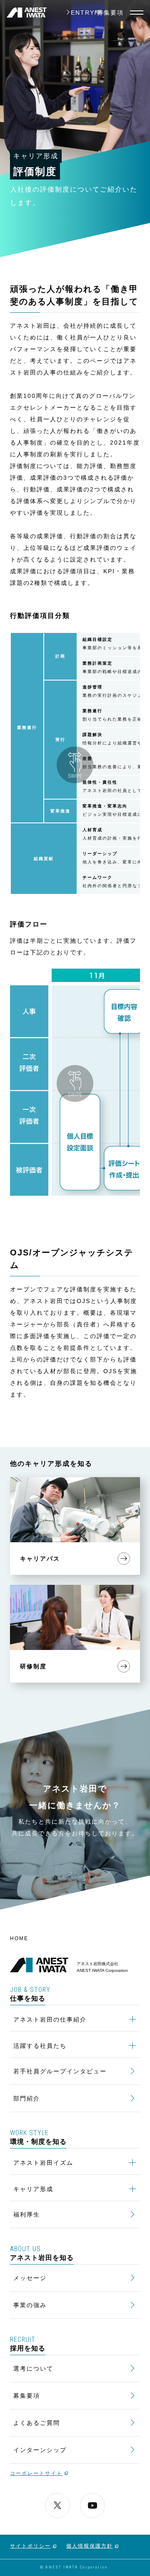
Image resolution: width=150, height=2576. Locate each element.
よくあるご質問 (37, 2423)
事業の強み (30, 2305)
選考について (33, 2369)
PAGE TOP (138, 1917)
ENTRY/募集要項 (97, 13)
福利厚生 (27, 2214)
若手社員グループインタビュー (60, 2071)
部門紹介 (27, 2098)
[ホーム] (27, 13)
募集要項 (27, 2396)
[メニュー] (137, 13)
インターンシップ (40, 2450)
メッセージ (30, 2278)
